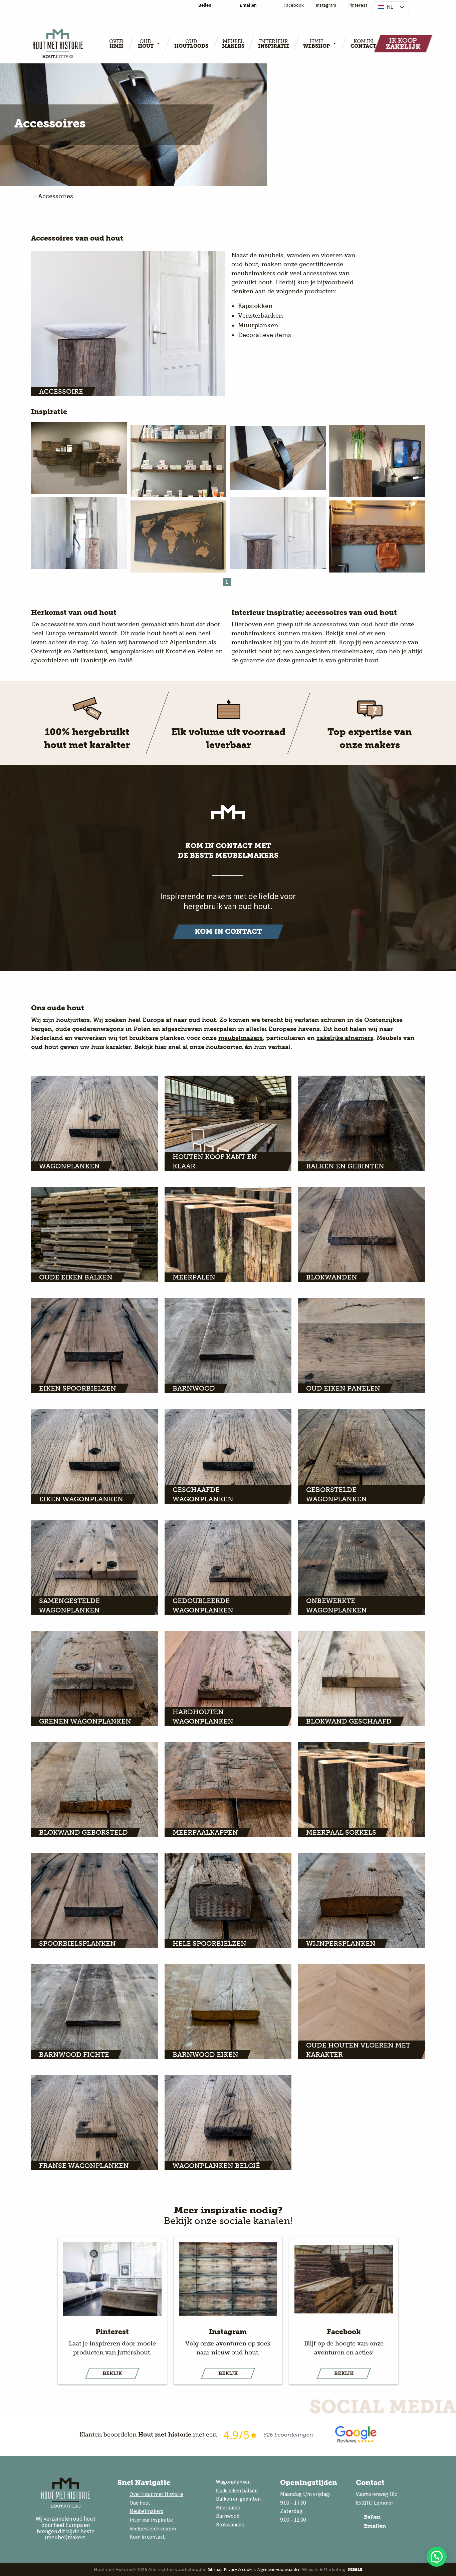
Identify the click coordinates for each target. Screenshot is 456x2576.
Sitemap (215, 2569)
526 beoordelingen (288, 2435)
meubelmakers (241, 1038)
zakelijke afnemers (345, 1038)
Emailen (374, 2526)
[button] (437, 2557)
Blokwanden (230, 2524)
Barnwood (228, 2516)
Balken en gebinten (238, 2499)
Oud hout (140, 2503)
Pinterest (357, 5)
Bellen (372, 2517)
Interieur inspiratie (151, 2520)
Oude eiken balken (237, 2490)
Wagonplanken (233, 2482)
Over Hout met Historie (156, 2494)
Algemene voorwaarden (279, 2569)
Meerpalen (228, 2507)
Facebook (293, 5)
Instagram (326, 5)
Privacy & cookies (240, 2569)
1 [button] (227, 582)
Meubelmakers (146, 2511)
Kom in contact (147, 2537)
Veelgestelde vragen (153, 2528)
